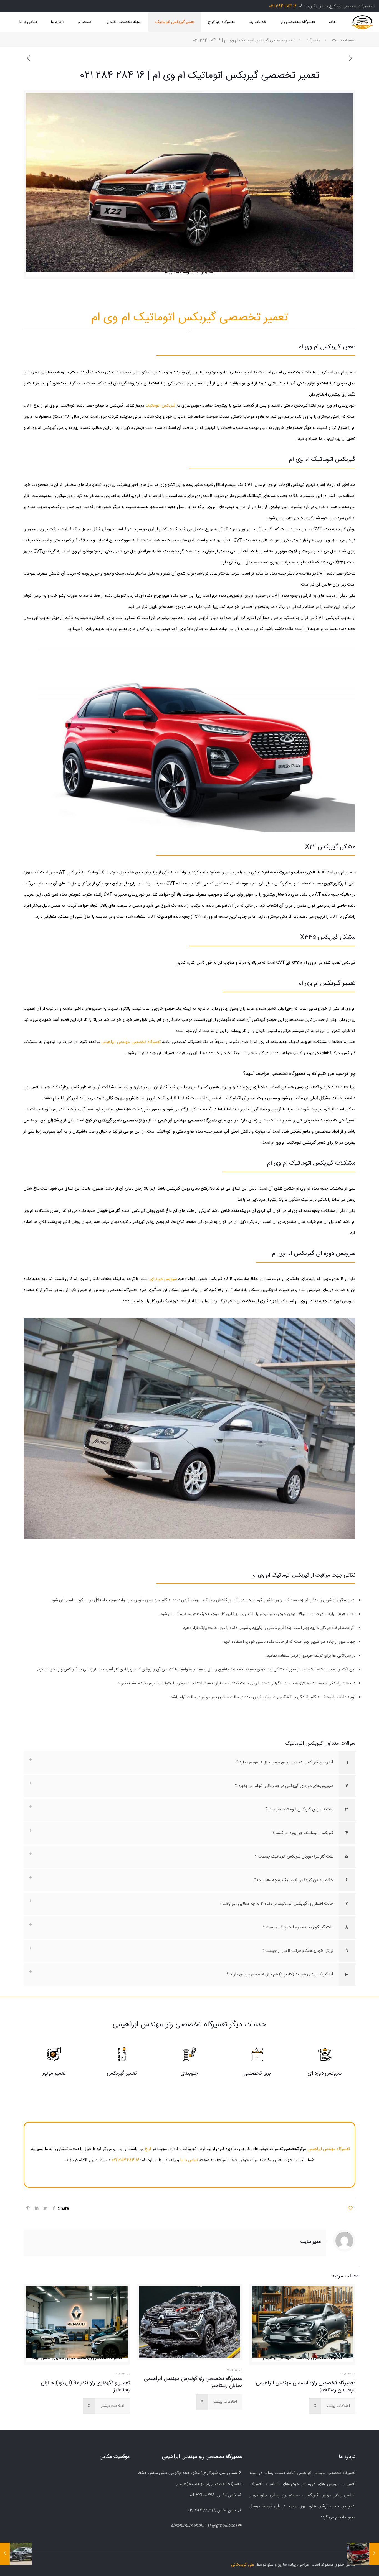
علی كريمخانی (243, 2565)
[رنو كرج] (362, 22)
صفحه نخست (344, 40)
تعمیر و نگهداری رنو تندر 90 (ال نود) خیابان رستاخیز (85, 2387)
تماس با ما (189, 2160)
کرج (148, 2149)
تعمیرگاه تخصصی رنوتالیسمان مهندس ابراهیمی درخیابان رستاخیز (306, 2387)
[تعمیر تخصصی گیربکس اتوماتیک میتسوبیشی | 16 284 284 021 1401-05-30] (374, 2554)
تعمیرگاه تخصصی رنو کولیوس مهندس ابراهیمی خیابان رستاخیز (193, 2382)
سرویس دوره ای (163, 1279)
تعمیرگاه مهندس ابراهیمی (329, 2149)
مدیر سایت (311, 2242)
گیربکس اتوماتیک (161, 406)
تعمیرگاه (313, 40)
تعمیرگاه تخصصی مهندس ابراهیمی (131, 1042)
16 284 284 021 (283, 6)
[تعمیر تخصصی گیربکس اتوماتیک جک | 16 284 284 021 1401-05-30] (5, 2554)
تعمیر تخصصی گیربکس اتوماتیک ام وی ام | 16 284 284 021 (244, 40)
